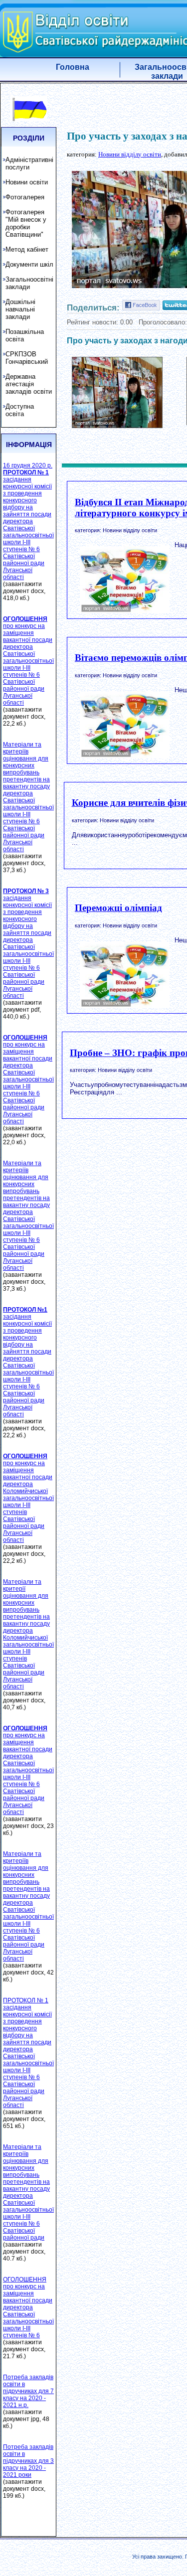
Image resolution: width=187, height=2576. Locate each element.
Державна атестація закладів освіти (29, 384)
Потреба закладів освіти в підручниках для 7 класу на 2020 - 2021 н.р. (28, 2391)
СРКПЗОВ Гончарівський (27, 358)
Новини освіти (27, 182)
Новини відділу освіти (130, 154)
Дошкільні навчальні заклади (20, 309)
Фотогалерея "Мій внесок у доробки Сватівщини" (26, 223)
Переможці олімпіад (118, 908)
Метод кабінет (27, 249)
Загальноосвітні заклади (29, 283)
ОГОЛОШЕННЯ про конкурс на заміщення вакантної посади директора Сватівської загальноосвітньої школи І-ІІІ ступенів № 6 (28, 2307)
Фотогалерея (25, 197)
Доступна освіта (20, 410)
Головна (73, 67)
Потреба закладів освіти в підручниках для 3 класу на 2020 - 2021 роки (28, 2461)
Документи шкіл (29, 264)
